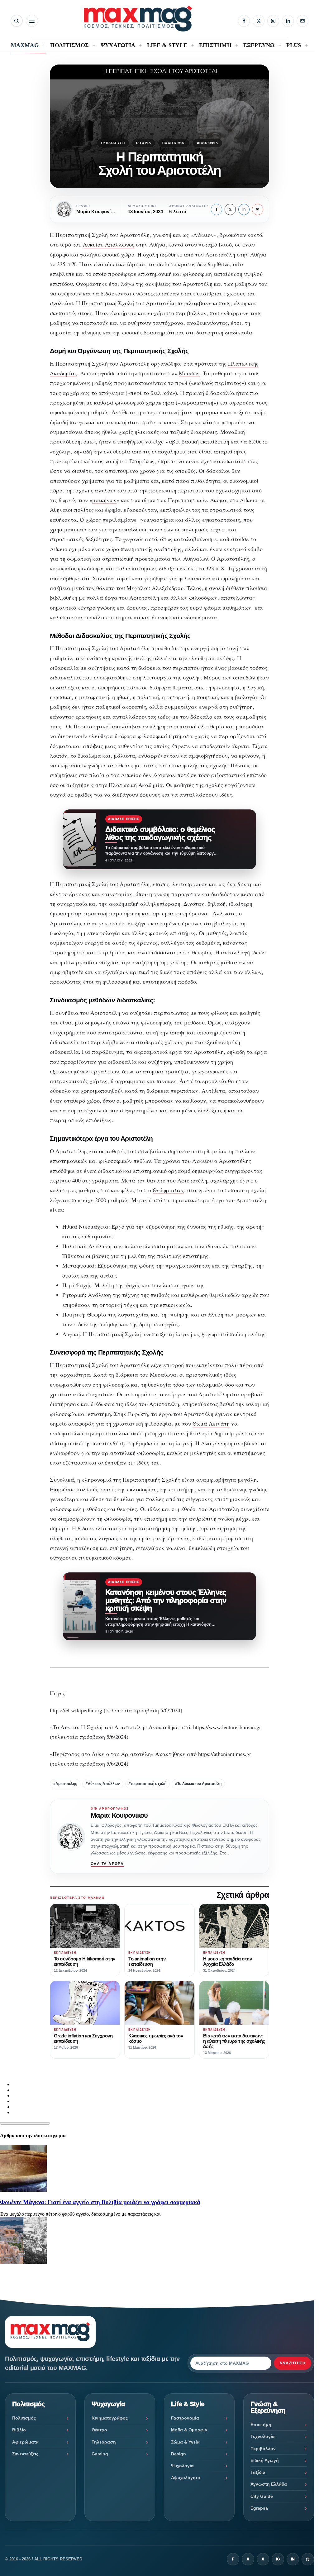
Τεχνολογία (263, 2436)
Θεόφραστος (168, 1190)
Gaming (100, 2454)
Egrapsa (259, 2508)
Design (179, 2454)
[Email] (302, 21)
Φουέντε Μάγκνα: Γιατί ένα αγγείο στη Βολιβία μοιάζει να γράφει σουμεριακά (100, 2202)
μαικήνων (104, 500)
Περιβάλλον (263, 2449)
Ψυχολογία (182, 2466)
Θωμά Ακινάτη (211, 1423)
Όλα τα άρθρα (107, 1864)
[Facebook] (244, 21)
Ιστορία (144, 143)
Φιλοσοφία (207, 143)
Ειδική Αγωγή (265, 2460)
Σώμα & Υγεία (185, 2442)
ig (278, 2559)
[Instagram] (273, 21)
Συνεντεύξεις (25, 2454)
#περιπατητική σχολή (148, 1784)
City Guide (262, 2496)
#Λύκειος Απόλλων (103, 1784)
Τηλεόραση (104, 2442)
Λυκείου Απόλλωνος (109, 244)
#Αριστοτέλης (65, 1784)
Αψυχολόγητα (186, 2478)
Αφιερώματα (25, 2442)
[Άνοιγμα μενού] (32, 21)
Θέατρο (99, 2430)
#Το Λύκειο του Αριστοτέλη (198, 1784)
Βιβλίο (19, 2430)
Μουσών (189, 373)
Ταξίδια (258, 2472)
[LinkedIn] (288, 21)
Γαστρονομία (185, 2418)
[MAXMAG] (138, 19)
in (244, 209)
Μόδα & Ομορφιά (189, 2430)
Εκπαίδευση (113, 143)
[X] (259, 21)
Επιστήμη (261, 2425)
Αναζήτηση (293, 2363)
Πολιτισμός (174, 143)
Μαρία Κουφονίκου (119, 1815)
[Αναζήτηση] (17, 21)
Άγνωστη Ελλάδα (269, 2484)
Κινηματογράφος (110, 2418)
